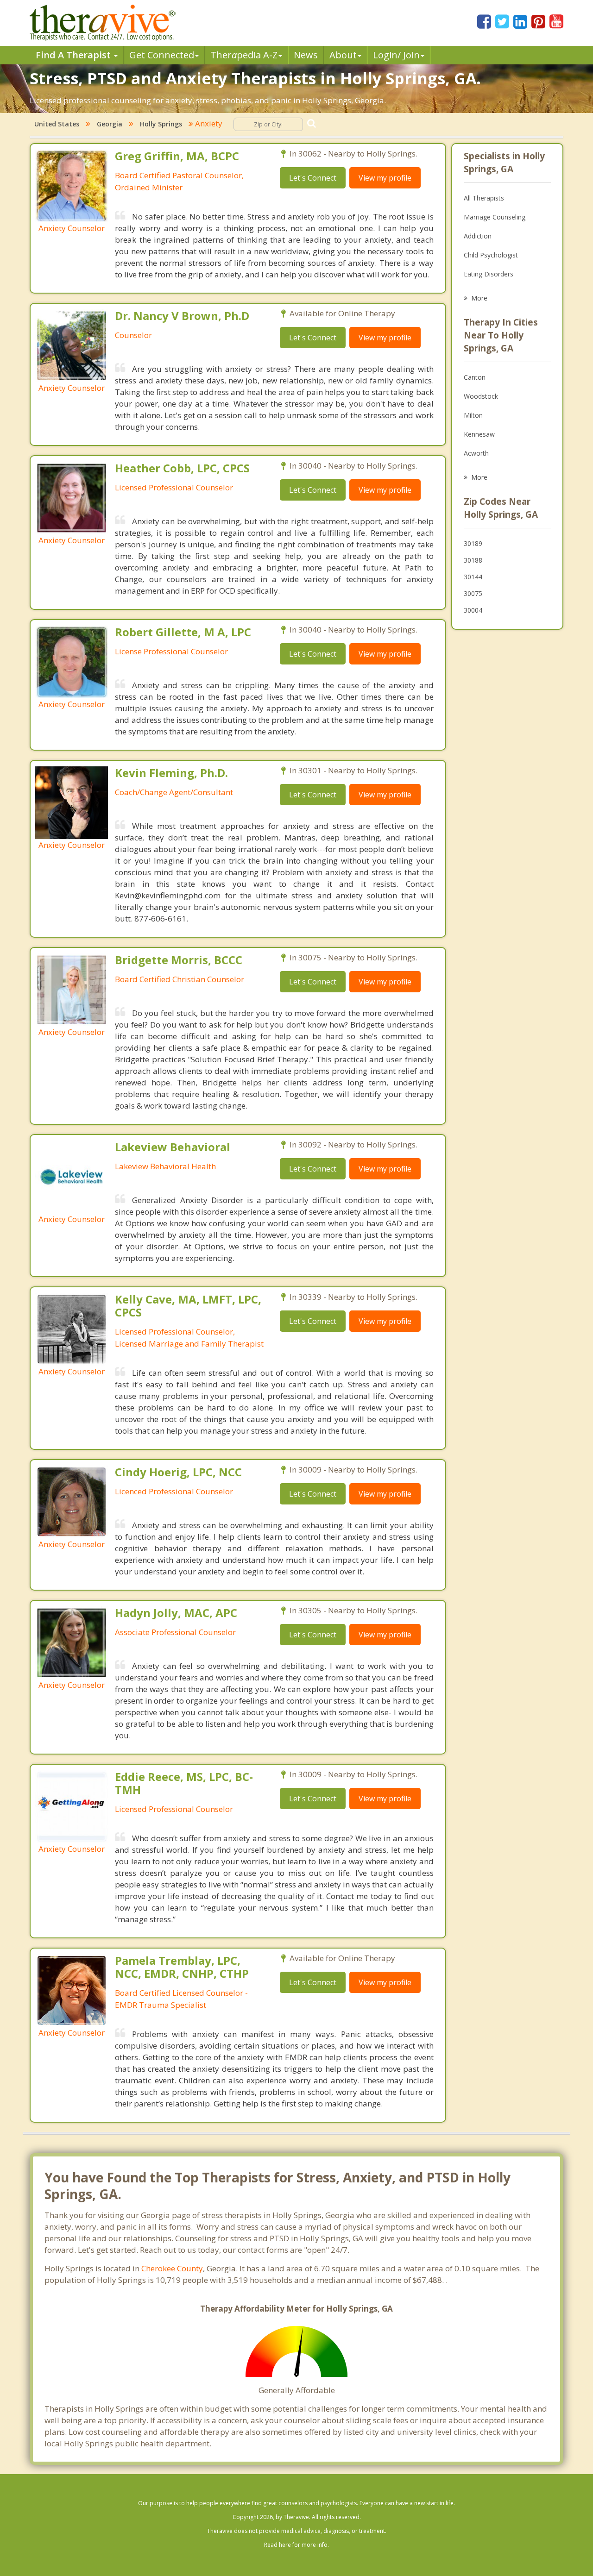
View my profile (385, 178)
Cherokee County (172, 2268)
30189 (473, 543)
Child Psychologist (491, 255)
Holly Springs (161, 124)
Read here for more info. (296, 2545)
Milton (473, 415)
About (343, 55)
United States (57, 124)
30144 (473, 577)
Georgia (110, 124)
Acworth (476, 453)
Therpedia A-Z (244, 55)
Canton (475, 377)
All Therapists (484, 198)
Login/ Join (396, 55)
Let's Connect (313, 178)
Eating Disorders (489, 274)
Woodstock (481, 396)
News (306, 55)
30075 (473, 593)
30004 (473, 610)
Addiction (478, 236)
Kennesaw (479, 434)
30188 (473, 560)
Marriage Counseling (495, 217)
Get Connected (162, 55)
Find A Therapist (74, 55)
